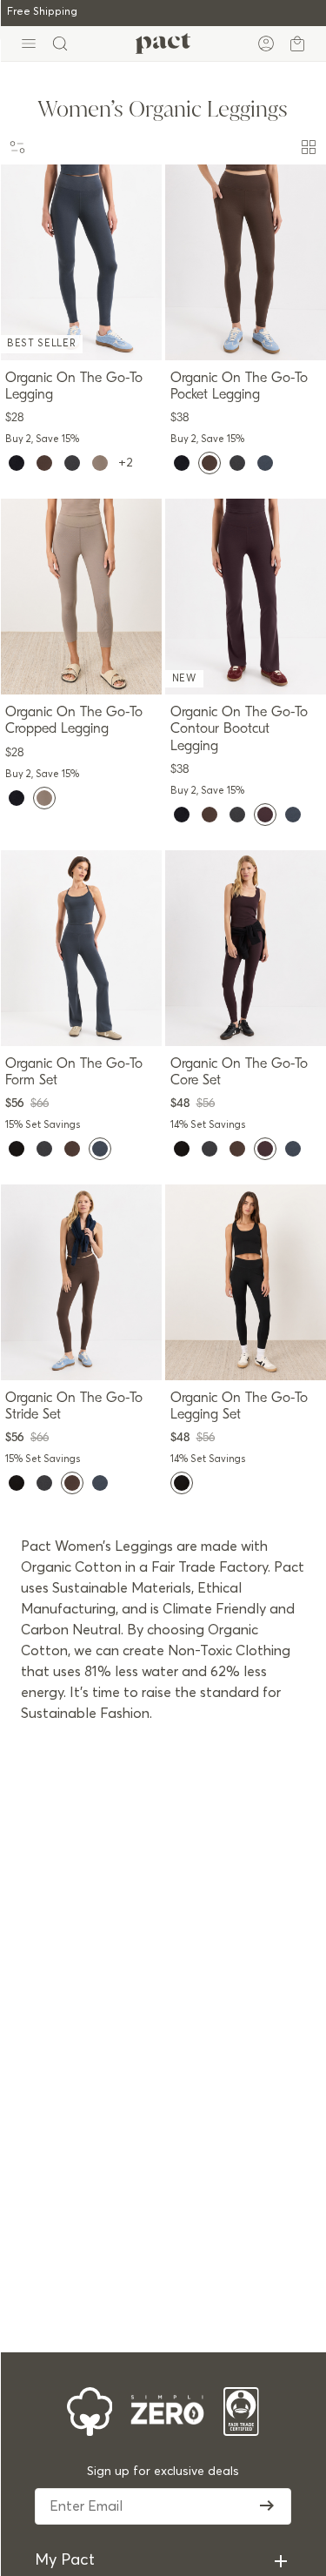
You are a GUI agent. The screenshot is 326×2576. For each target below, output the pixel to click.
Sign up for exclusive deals (163, 2472)
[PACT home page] (163, 44)
